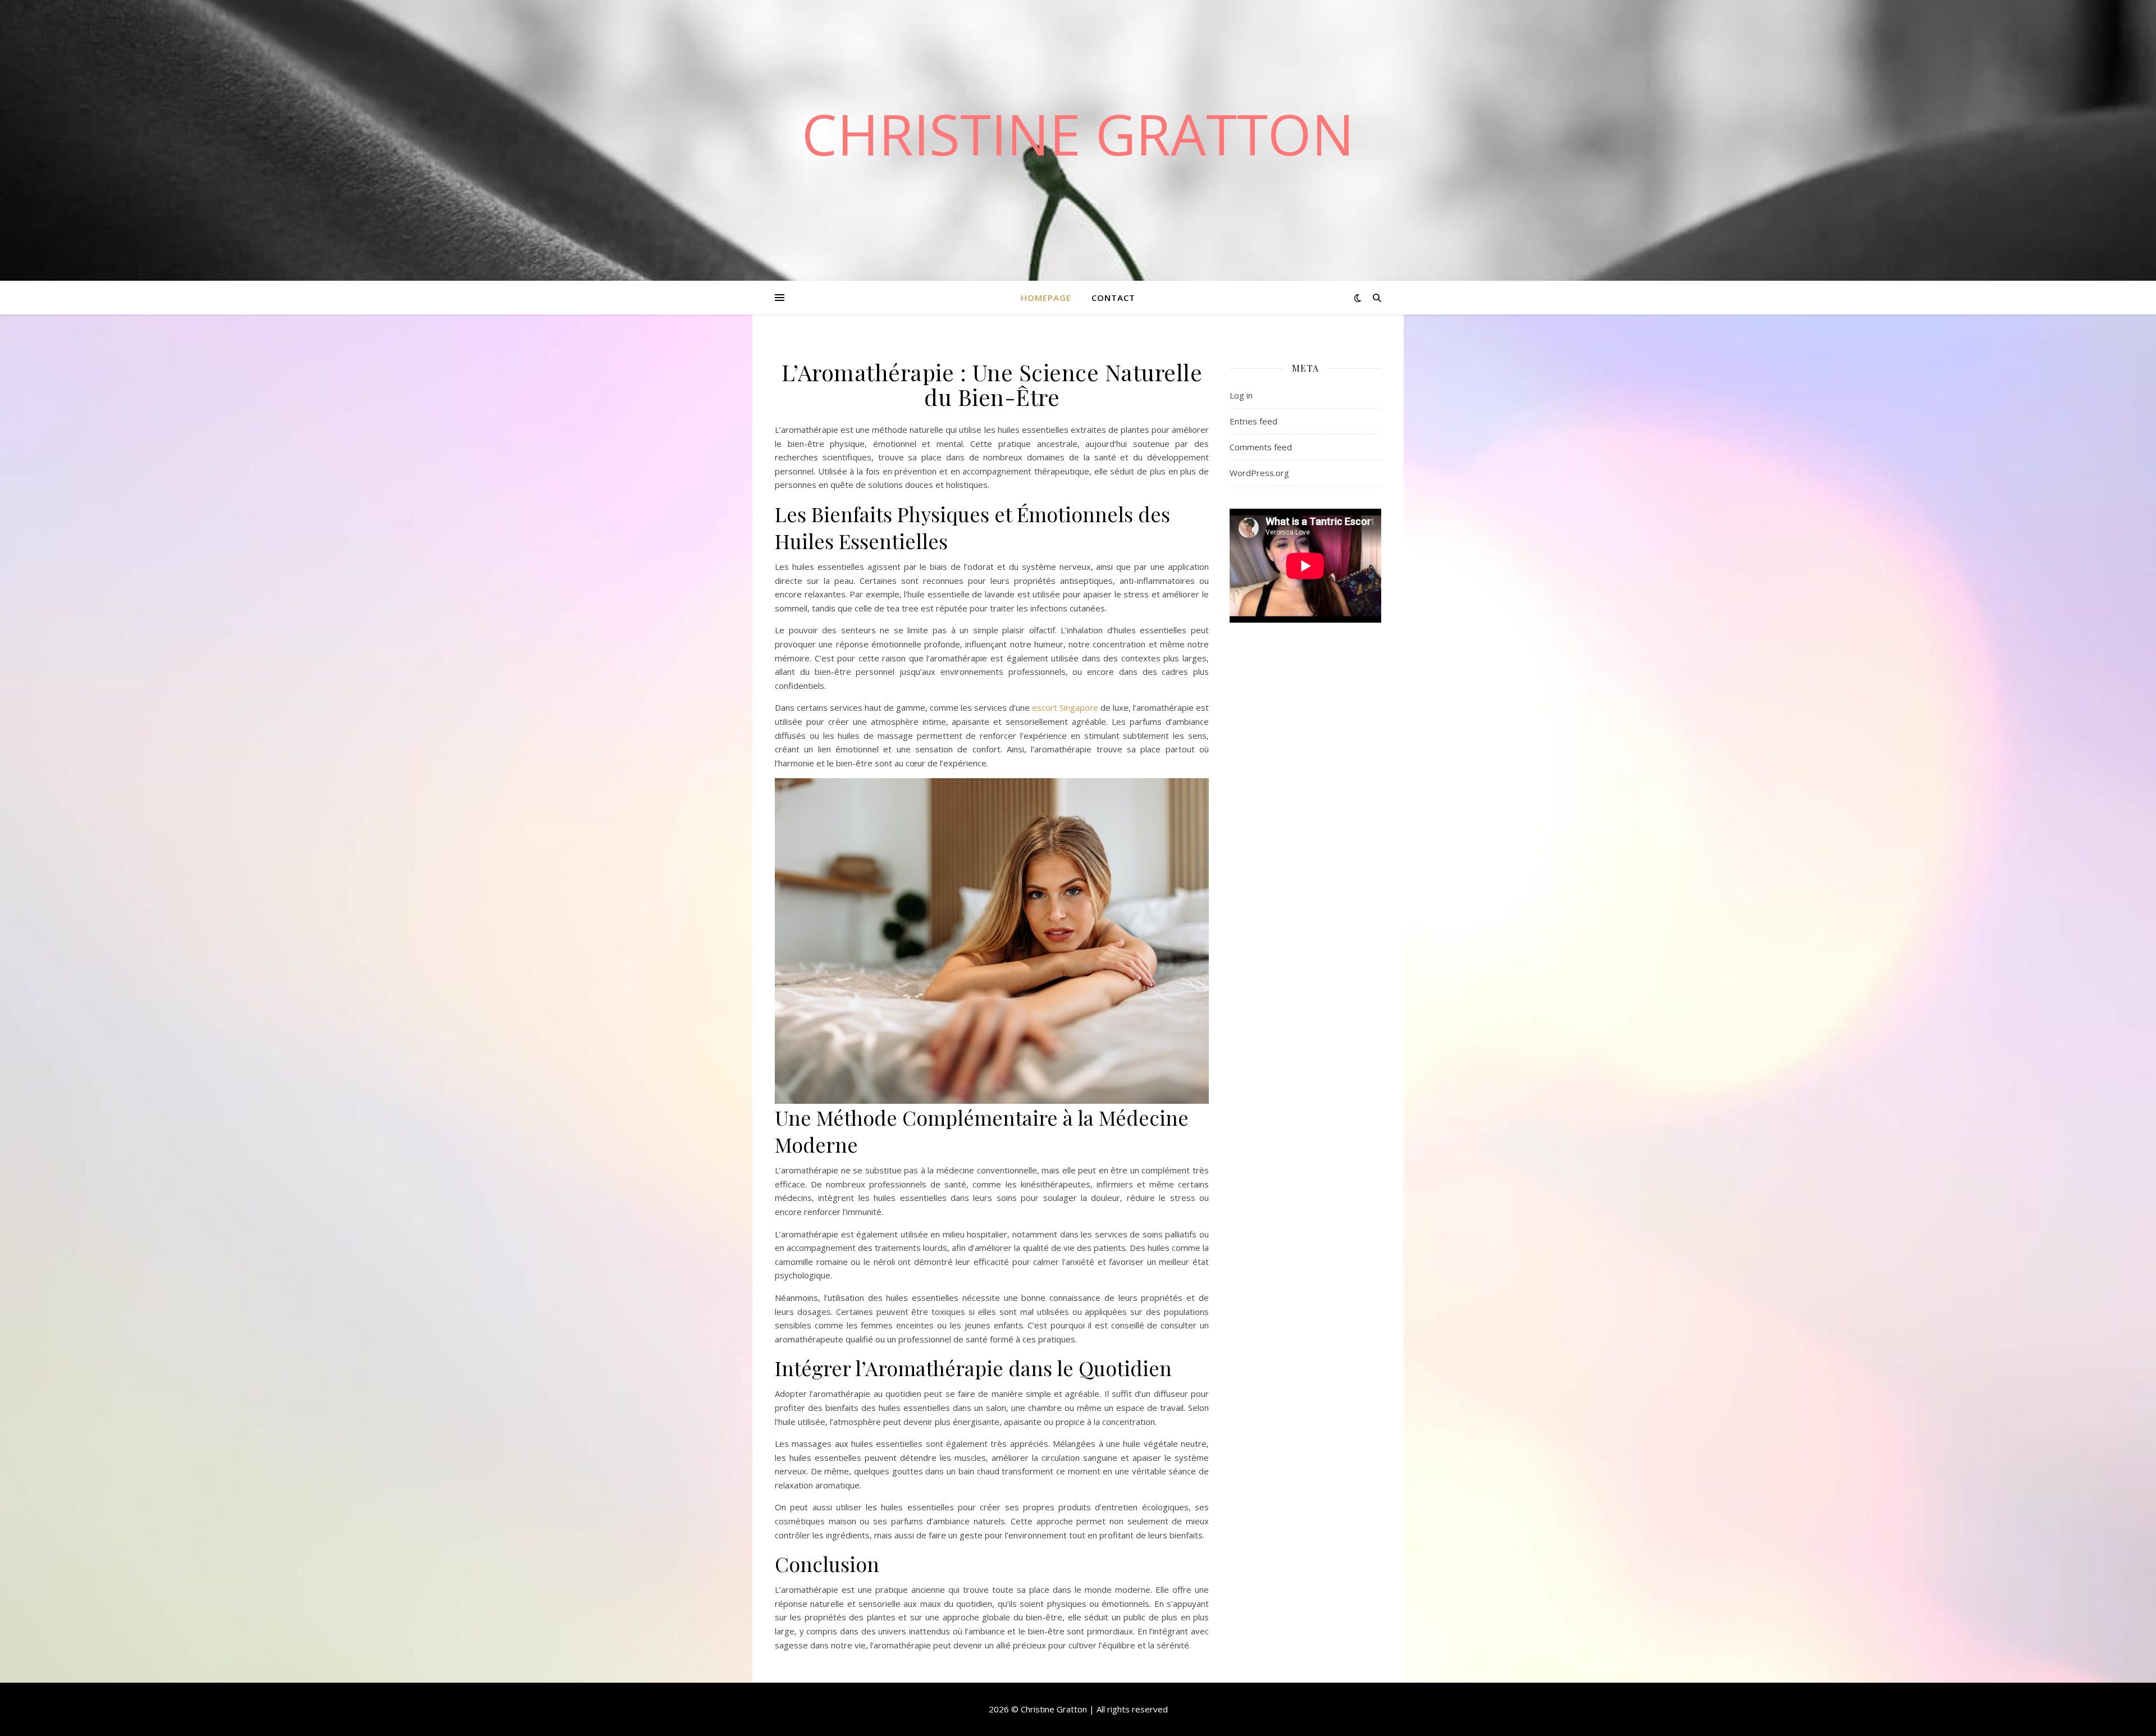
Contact (1113, 298)
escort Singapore (1065, 707)
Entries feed (1253, 421)
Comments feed (1261, 447)
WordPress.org (1259, 473)
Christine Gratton (1078, 134)
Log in (1241, 395)
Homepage (1046, 298)
